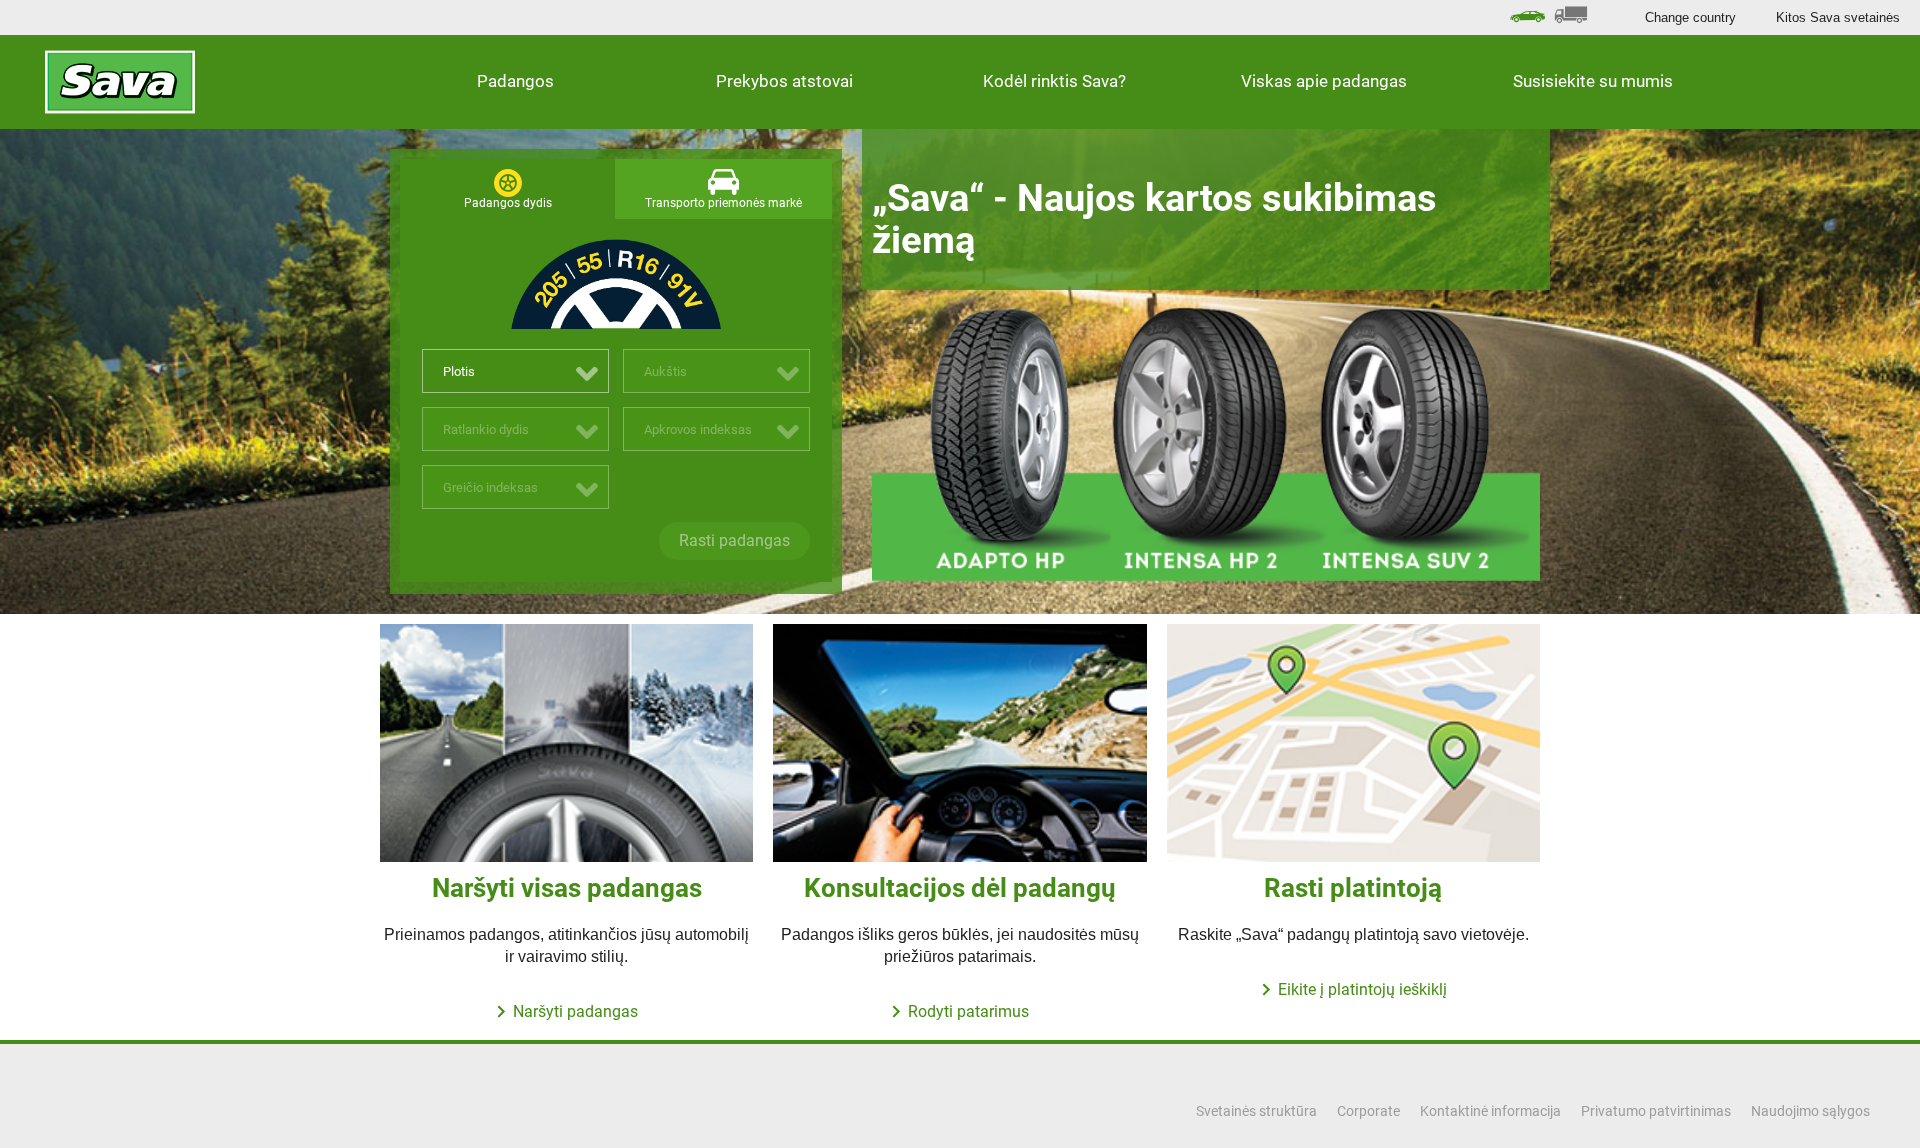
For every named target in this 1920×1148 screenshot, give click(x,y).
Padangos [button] (515, 81)
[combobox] (515, 371)
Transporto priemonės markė (723, 203)
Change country (1690, 17)
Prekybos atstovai (784, 81)
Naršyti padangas (575, 1011)
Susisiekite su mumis (1593, 81)
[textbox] (515, 372)
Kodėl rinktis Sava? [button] (1054, 81)
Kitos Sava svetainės (1838, 17)
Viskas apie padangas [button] (1324, 81)
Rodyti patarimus (968, 1011)
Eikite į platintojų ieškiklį (1362, 989)
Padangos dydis (508, 203)
